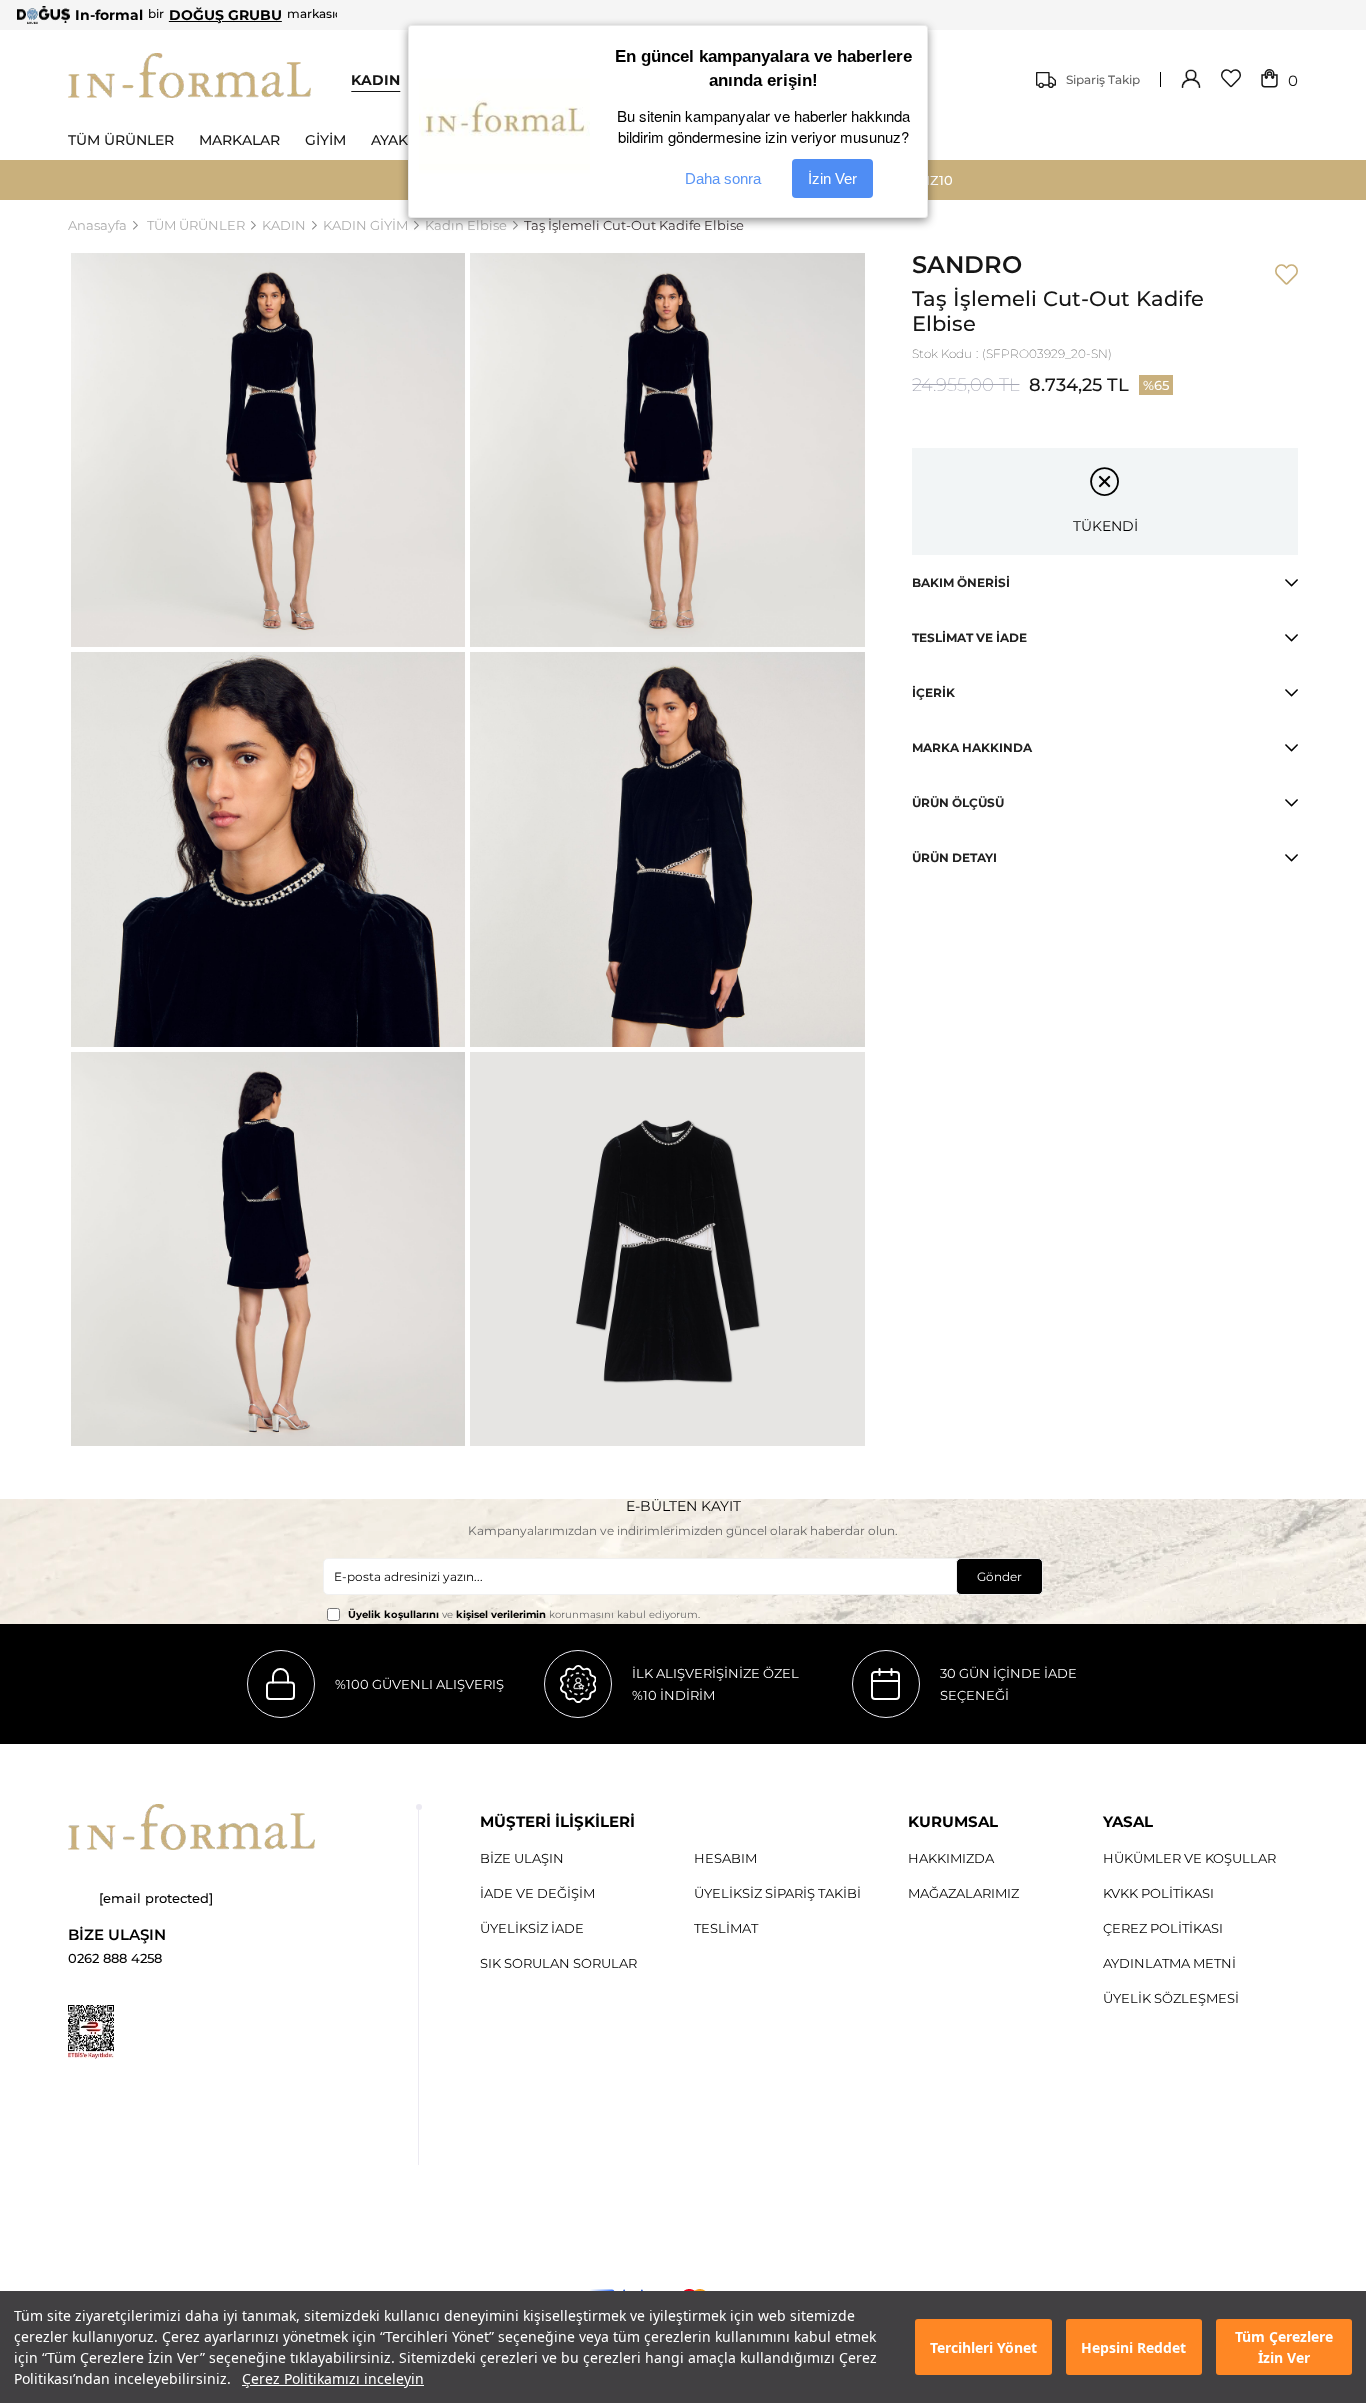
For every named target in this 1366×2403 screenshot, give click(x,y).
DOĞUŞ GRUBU (225, 15)
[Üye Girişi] (1191, 80)
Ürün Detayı (954, 857)
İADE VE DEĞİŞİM (537, 1893)
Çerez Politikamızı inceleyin (333, 2378)
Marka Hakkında (972, 747)
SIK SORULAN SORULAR (558, 1963)
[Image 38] (191, 1827)
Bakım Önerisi (961, 582)
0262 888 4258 (115, 1958)
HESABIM (725, 1858)
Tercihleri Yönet (983, 2347)
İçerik (933, 692)
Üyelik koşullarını (393, 1614)
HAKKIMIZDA (951, 1858)
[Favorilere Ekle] (1286, 276)
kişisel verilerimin (501, 1614)
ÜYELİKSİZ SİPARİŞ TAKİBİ (777, 1893)
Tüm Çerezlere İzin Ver (1284, 2347)
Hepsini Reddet (1133, 2347)
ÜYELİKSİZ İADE (532, 1928)
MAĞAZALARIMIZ (963, 1893)
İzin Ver (832, 178)
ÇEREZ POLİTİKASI (1163, 1928)
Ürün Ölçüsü (958, 802)
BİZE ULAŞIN (522, 1858)
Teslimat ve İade (969, 637)
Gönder (999, 1576)
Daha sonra (723, 178)
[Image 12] (91, 2032)
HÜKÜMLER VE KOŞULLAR (1189, 1858)
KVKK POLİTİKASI (1158, 1893)
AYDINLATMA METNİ (1169, 1963)
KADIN (375, 80)
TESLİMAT (726, 1928)
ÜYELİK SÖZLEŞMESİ (1171, 1998)
